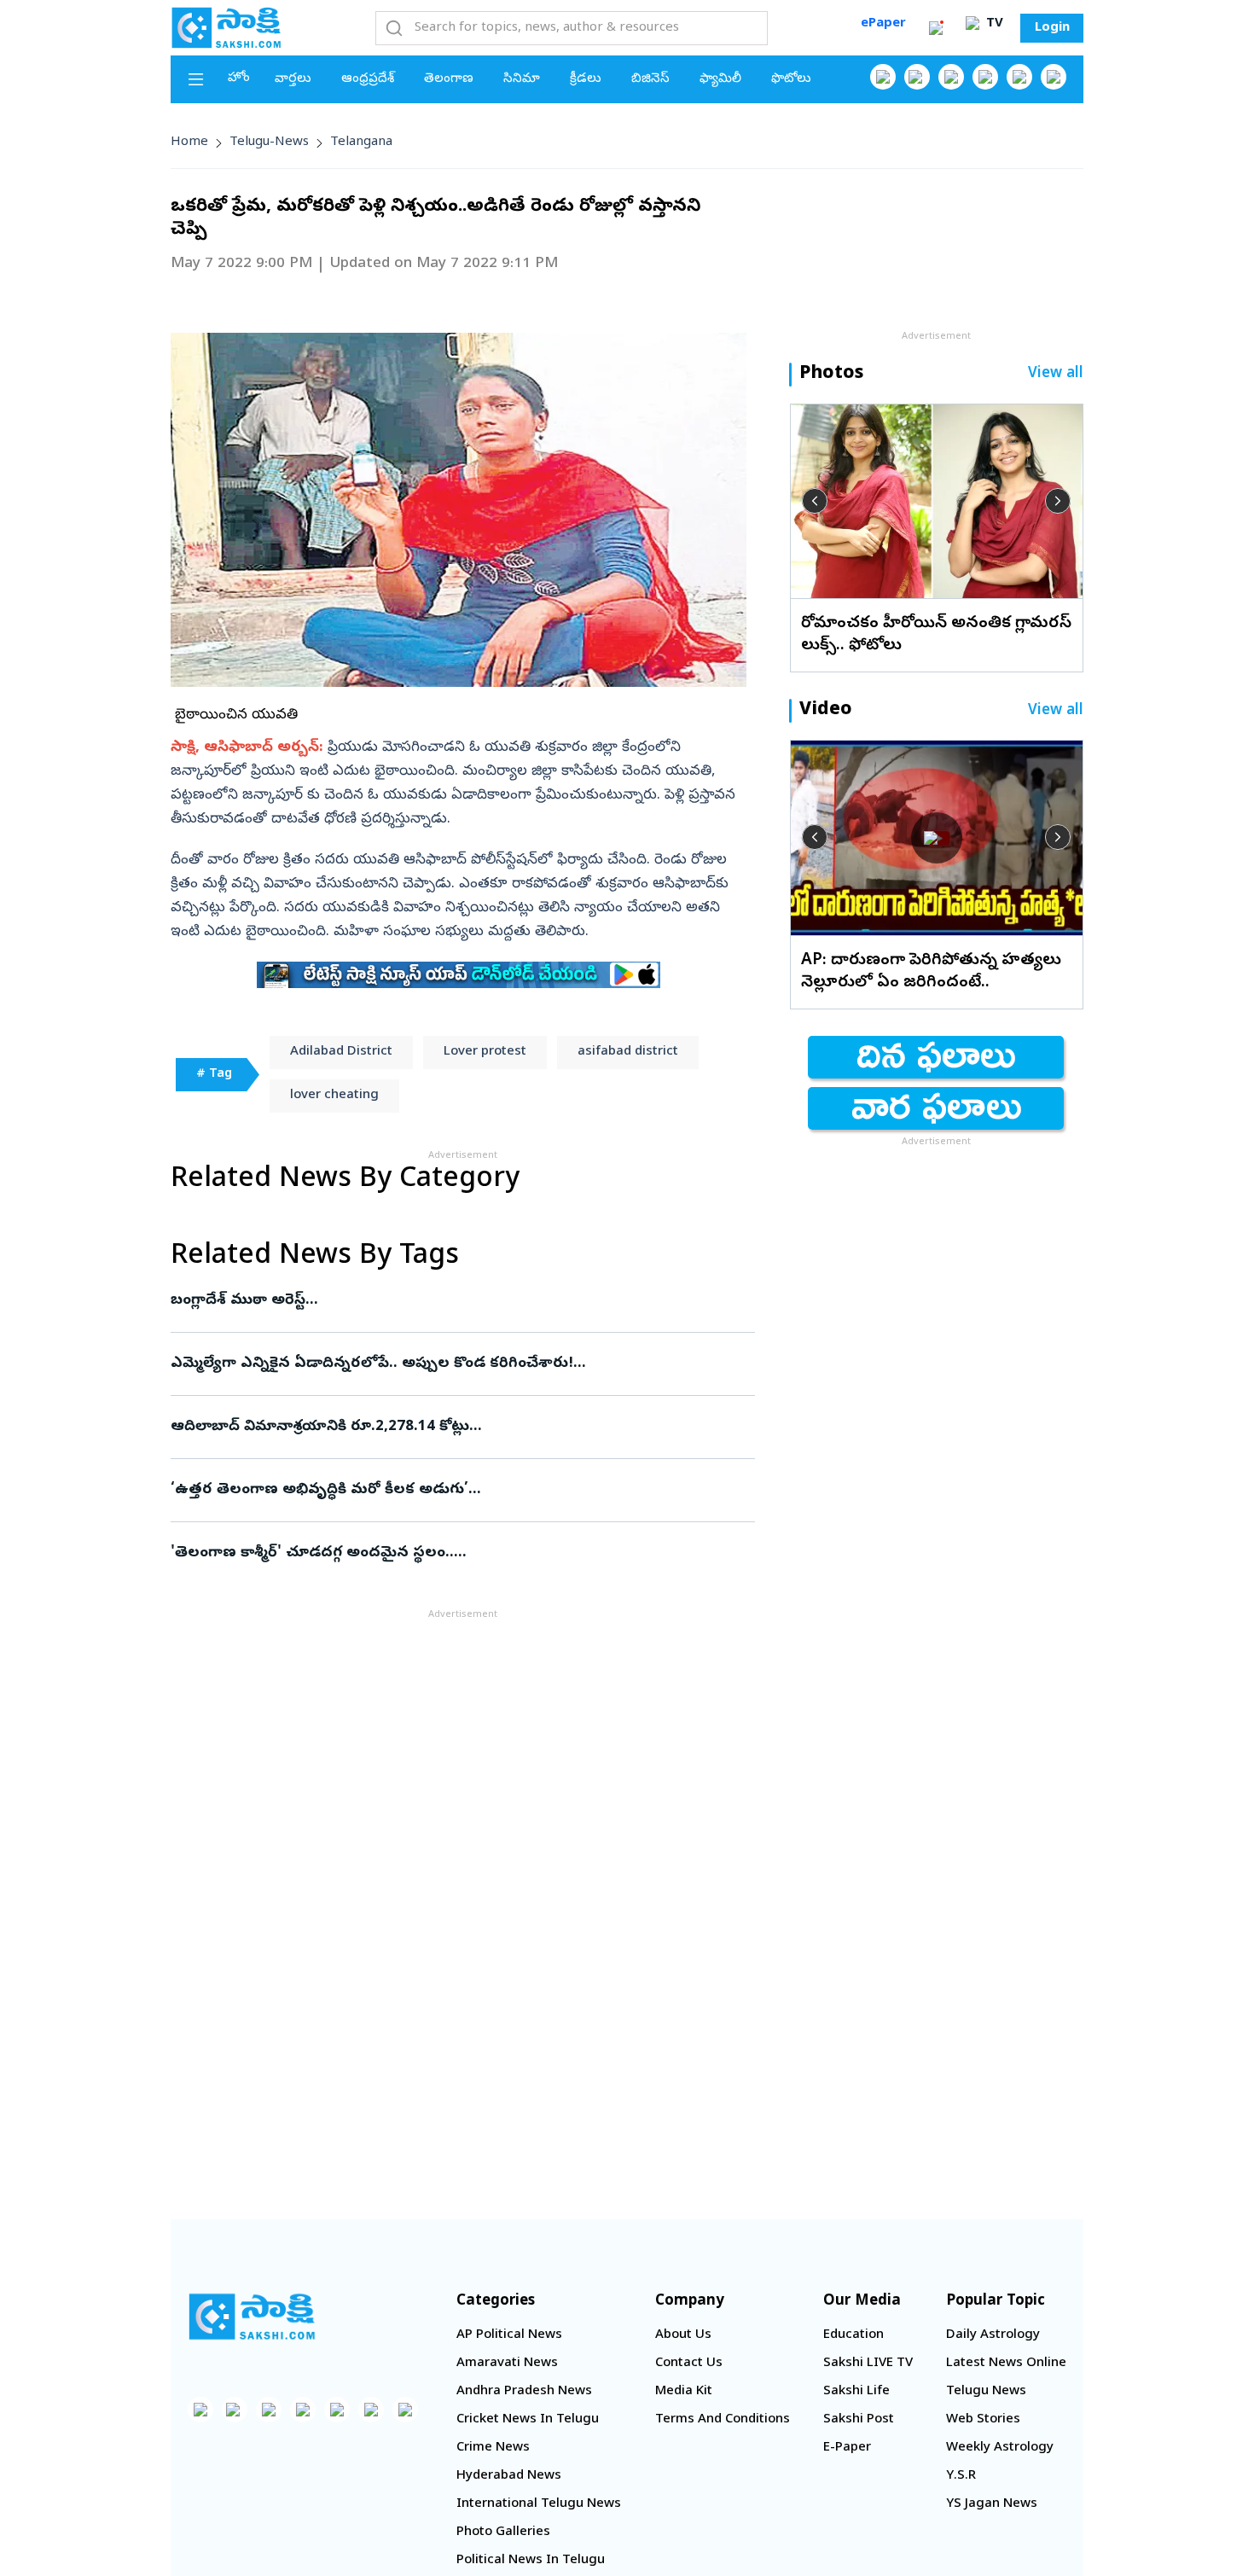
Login (1052, 28)
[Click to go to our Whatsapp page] (917, 77)
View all (1056, 374)
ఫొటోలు (791, 79)
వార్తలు (293, 79)
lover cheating (334, 1096)
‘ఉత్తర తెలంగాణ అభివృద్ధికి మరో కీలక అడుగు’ (448, 1490)
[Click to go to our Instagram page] (985, 77)
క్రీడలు (586, 79)
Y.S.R (961, 2476)
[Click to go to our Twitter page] (951, 77)
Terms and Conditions (723, 2420)
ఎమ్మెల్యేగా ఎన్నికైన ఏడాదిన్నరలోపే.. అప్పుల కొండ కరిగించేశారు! (454, 1364)
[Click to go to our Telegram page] (371, 2410)
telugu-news (269, 142)
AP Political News (509, 2335)
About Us (683, 2335)
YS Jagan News (992, 2504)
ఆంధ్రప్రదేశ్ (368, 79)
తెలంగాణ (449, 79)
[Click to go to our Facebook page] (883, 77)
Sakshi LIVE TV (868, 2364)
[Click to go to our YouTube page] (1019, 77)
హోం (239, 79)
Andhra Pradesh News (524, 2392)
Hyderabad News (509, 2476)
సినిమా (522, 79)
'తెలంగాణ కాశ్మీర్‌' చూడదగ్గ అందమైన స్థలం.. (461, 1553)
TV (993, 24)
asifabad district (628, 1052)
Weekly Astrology (1000, 2448)
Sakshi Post (859, 2420)
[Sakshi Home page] (226, 27)
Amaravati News (507, 2364)
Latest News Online (1006, 2364)
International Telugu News (539, 2504)
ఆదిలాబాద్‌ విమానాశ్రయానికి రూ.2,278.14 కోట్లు (456, 1427)
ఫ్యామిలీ (720, 79)
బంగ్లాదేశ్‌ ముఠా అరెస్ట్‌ (456, 1301)
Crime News (493, 2448)
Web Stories (983, 2420)
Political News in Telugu (531, 2561)
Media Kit (684, 2392)
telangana (361, 142)
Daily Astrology (993, 2335)
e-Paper (847, 2448)
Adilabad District (341, 1052)
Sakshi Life (856, 2392)
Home (189, 142)
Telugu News (986, 2392)
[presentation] (815, 501)
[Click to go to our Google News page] (1054, 77)
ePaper (883, 24)
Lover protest (485, 1052)
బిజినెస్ (650, 79)
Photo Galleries (503, 2532)
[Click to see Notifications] (936, 28)
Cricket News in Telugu (528, 2420)
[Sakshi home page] (252, 2317)
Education (853, 2335)
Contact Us (689, 2364)
